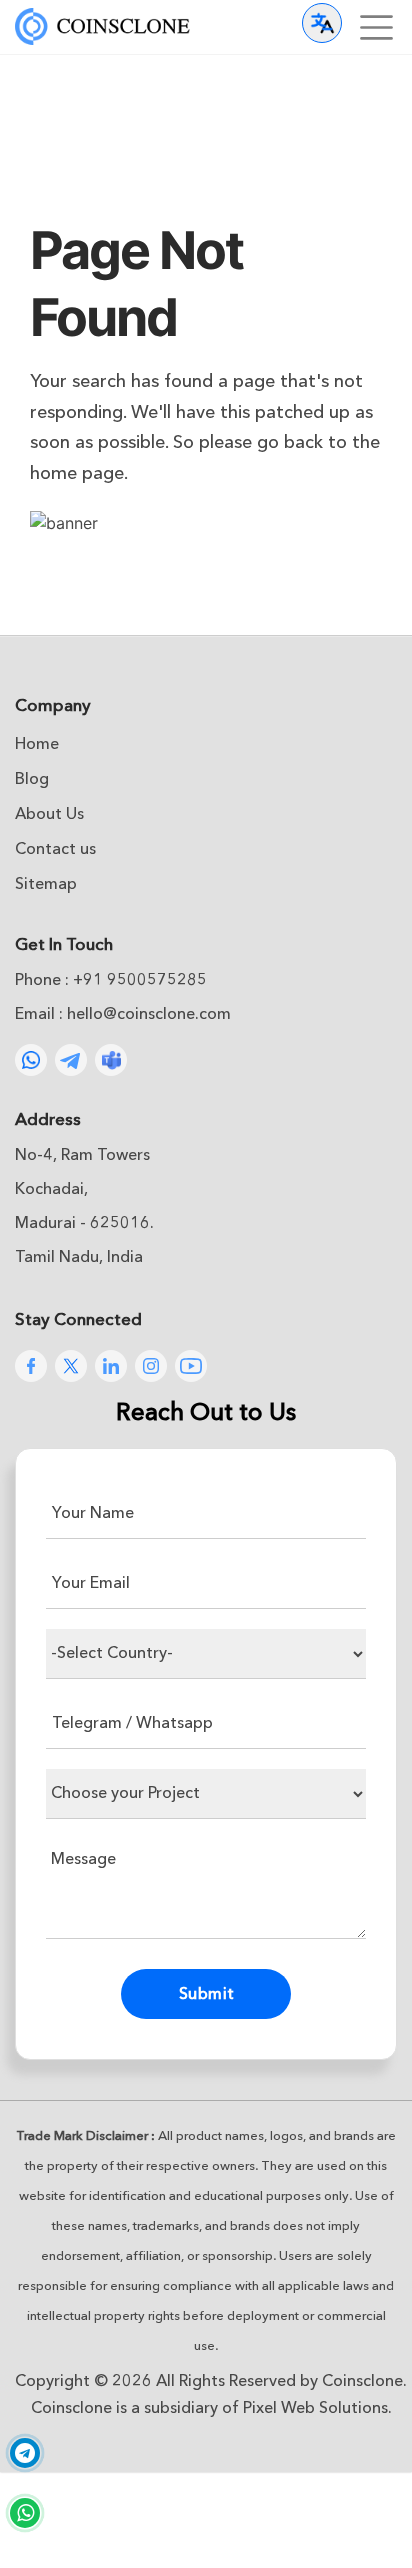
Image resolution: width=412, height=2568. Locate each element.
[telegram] (25, 2455)
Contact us (55, 849)
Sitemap (46, 884)
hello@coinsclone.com (149, 1014)
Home (37, 744)
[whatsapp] (25, 2513)
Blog (32, 779)
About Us (49, 814)
